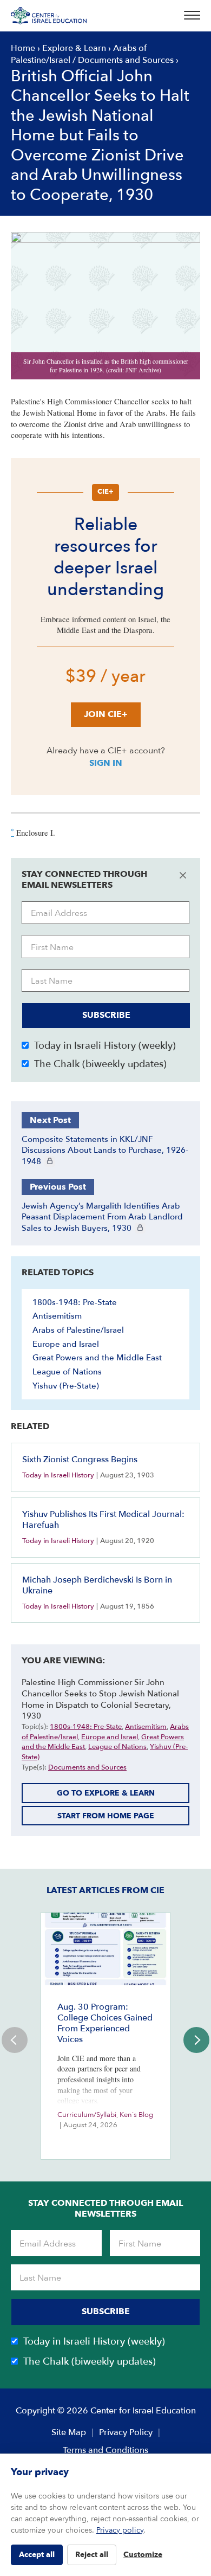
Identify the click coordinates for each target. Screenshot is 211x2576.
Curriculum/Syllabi (87, 2115)
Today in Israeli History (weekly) (105, 1046)
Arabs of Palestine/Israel (78, 1330)
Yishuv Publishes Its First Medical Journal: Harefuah (103, 1520)
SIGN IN (106, 763)
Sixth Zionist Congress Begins (80, 1460)
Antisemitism (57, 1316)
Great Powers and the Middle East (97, 1358)
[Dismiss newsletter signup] (183, 875)
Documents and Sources (126, 60)
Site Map (69, 2432)
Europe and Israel (66, 1344)
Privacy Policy (126, 2432)
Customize (143, 2555)
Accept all (37, 2555)
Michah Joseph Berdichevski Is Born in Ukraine (97, 1585)
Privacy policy (120, 2530)
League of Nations (67, 1372)
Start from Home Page (106, 1816)
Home (23, 48)
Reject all (92, 2555)
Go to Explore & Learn (106, 1793)
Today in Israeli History (58, 1475)
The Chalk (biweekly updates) (100, 1064)
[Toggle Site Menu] (189, 16)
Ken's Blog (136, 2115)
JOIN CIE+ (106, 714)
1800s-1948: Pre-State (75, 1302)
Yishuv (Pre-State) (66, 1386)
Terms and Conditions (105, 2450)
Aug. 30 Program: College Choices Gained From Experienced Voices (105, 2023)
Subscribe (106, 1015)
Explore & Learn (74, 48)
